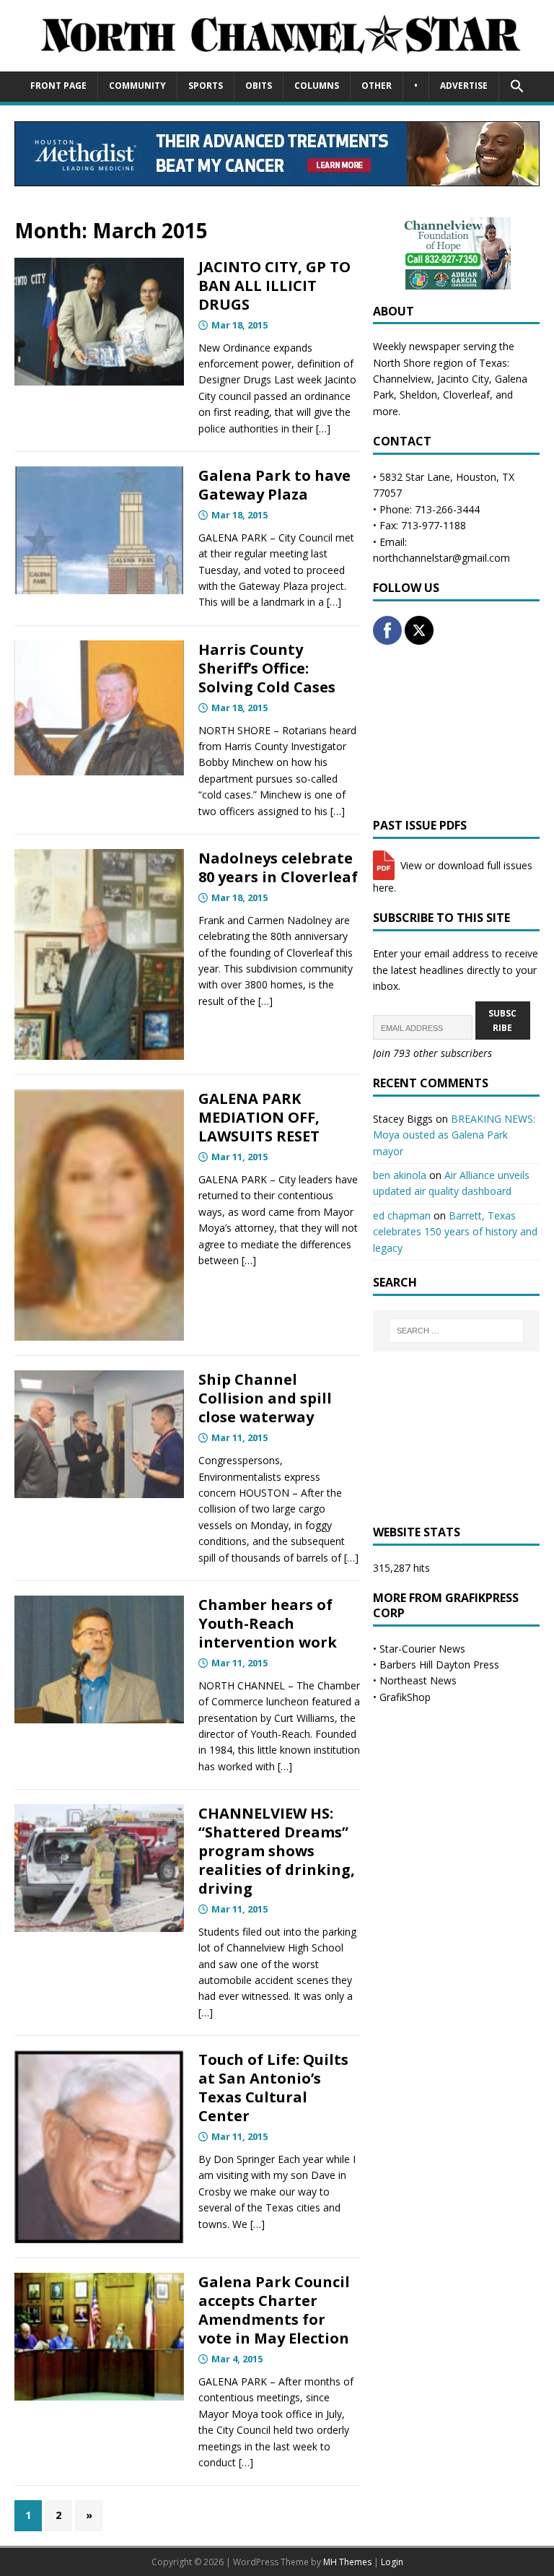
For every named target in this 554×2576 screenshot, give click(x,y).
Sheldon (418, 395)
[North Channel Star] (277, 62)
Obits (259, 86)
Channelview (402, 379)
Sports (206, 86)
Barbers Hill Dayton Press (439, 1665)
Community (137, 86)
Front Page (58, 86)
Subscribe (502, 1020)
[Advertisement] (456, 731)
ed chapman (402, 1215)
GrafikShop (405, 1697)
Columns (317, 86)
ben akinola (400, 1175)
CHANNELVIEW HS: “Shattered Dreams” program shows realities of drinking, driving (277, 1851)
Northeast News (418, 1680)
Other (377, 86)
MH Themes (347, 2562)
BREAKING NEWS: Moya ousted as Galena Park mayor (454, 1135)
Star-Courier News (422, 1649)
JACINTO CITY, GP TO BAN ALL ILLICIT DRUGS (274, 286)
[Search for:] (456, 1331)
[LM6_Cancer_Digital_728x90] (277, 178)
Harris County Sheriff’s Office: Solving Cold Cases (267, 668)
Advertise (464, 86)
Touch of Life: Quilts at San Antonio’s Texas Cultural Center (273, 2088)
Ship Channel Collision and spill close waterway (265, 1398)
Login (392, 2562)
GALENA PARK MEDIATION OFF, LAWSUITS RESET (259, 1117)
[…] (323, 428)
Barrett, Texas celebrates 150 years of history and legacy (455, 1232)
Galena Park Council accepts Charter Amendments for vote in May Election (274, 2310)
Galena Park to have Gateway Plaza (274, 485)
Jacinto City (463, 379)
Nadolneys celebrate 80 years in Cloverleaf (278, 867)
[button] (517, 87)
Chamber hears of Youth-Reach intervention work (268, 1623)
